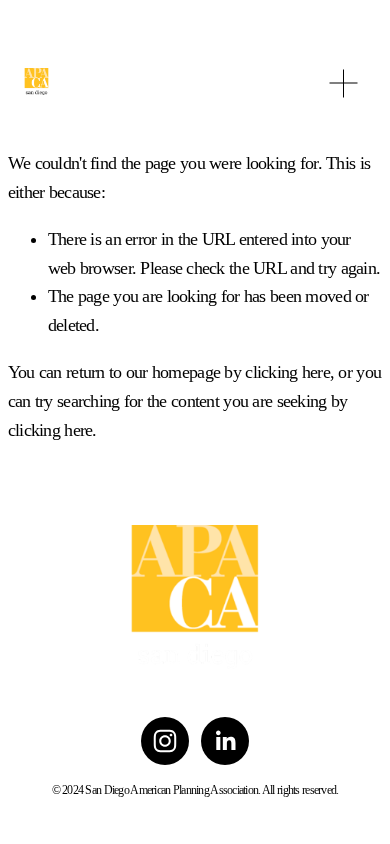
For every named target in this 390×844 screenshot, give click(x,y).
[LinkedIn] (225, 741)
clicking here (287, 372)
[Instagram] (165, 741)
